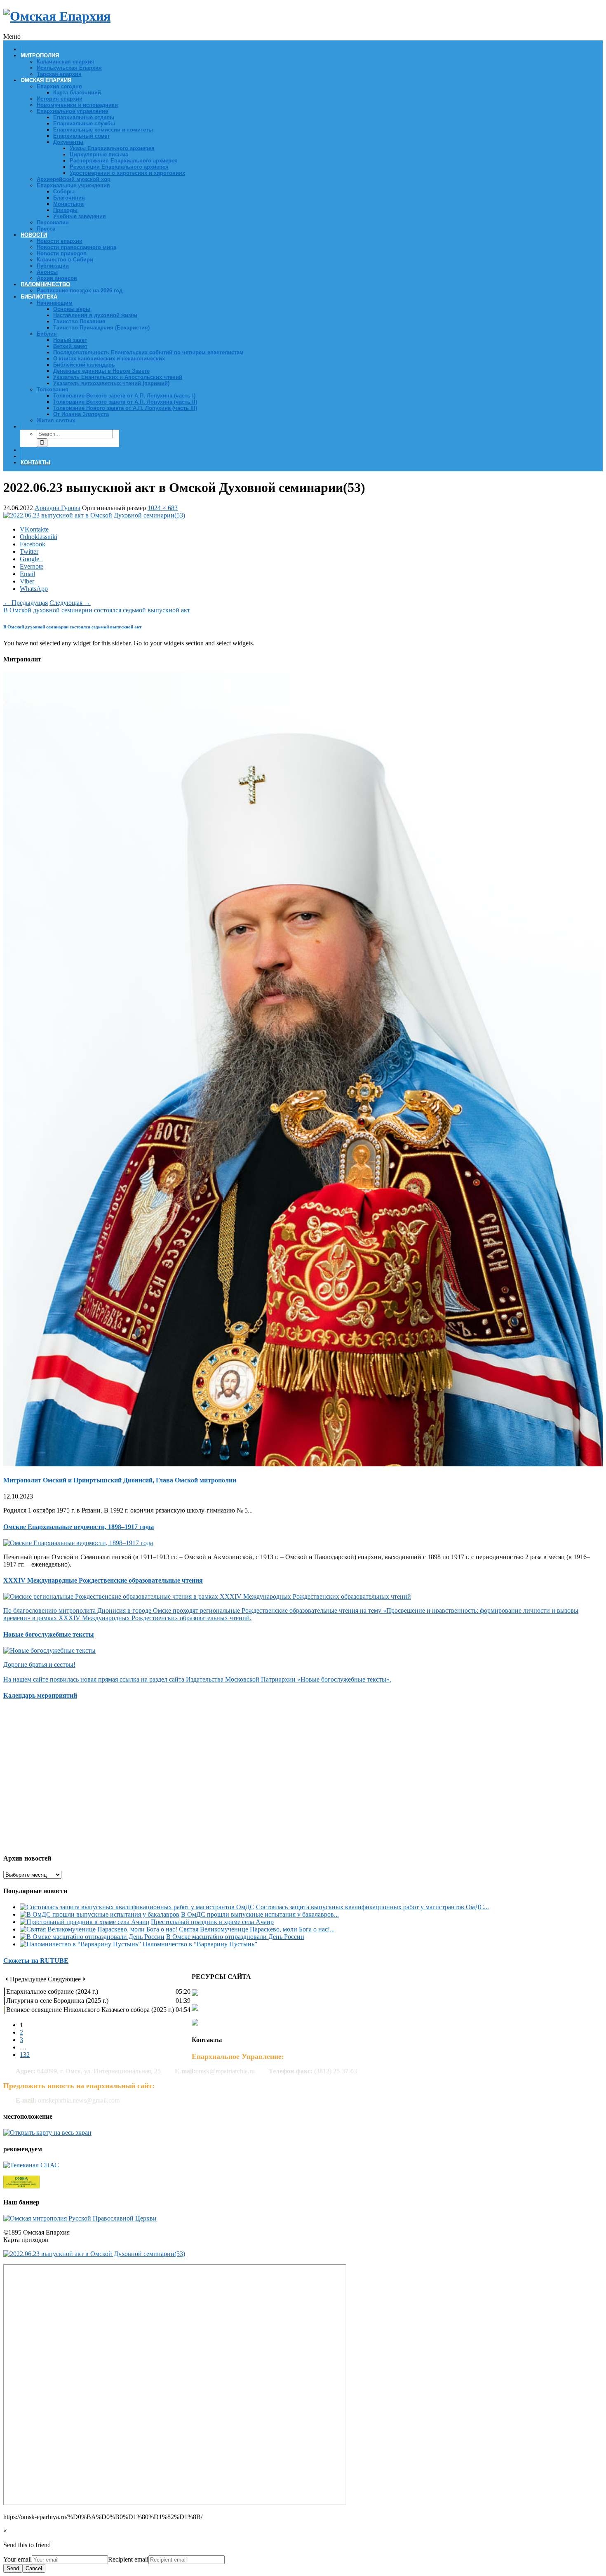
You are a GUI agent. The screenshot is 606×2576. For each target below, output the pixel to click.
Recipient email (128, 2559)
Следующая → (70, 603)
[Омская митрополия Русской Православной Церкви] (80, 2218)
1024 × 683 (163, 508)
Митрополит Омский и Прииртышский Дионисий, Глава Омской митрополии (120, 1480)
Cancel (34, 2568)
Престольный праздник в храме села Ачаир (212, 1922)
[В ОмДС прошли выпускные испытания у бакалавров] (100, 1914)
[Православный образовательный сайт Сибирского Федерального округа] (21, 2186)
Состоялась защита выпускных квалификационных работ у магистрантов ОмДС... (372, 1907)
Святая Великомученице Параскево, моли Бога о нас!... (257, 1929)
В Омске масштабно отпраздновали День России (235, 1937)
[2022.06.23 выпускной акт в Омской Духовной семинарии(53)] (94, 515)
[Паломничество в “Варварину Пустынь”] (80, 1944)
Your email (18, 2559)
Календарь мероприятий (40, 1695)
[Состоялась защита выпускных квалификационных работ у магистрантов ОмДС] (137, 1907)
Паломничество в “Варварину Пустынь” (200, 1944)
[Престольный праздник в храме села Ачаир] (85, 1922)
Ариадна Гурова (58, 508)
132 (25, 2055)
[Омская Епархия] (57, 16)
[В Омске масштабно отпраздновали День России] (92, 1937)
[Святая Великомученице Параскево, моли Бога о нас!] (99, 1929)
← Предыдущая (26, 603)
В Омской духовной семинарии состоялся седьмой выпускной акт (97, 610)
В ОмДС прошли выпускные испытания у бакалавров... (260, 1914)
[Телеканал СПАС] (31, 2165)
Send (13, 2568)
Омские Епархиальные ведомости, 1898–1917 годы (79, 1527)
